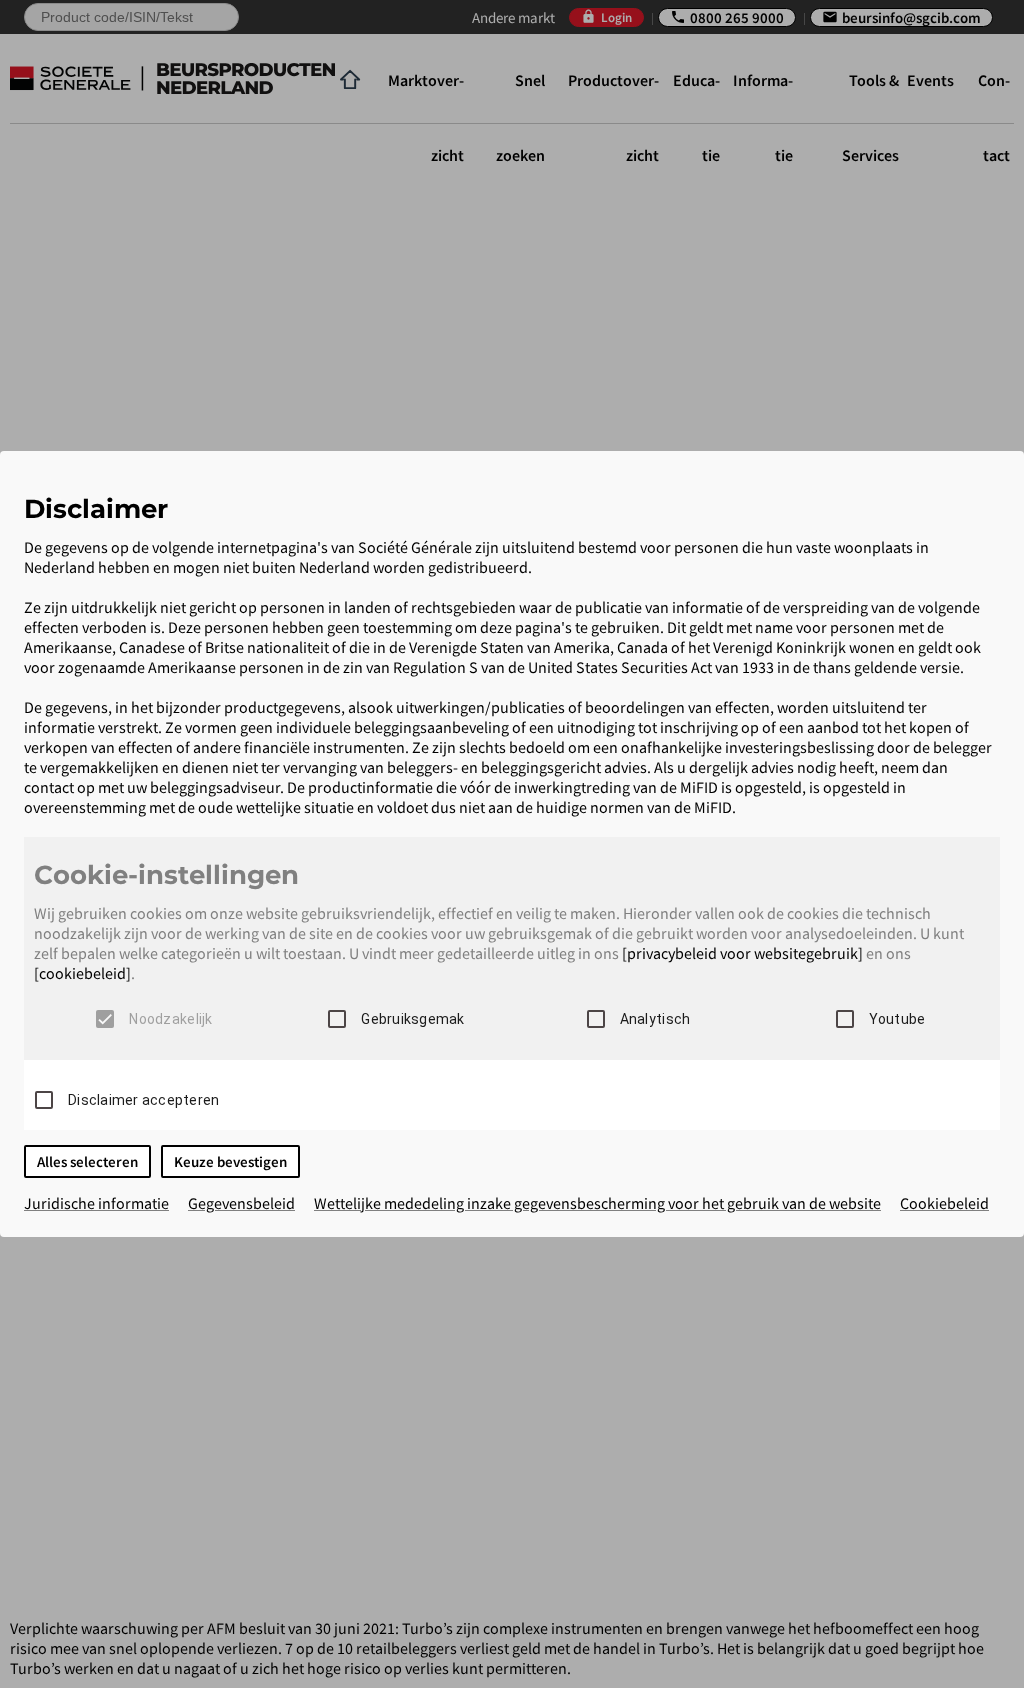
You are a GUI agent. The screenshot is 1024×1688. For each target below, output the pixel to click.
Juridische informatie (96, 1203)
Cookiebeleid (944, 1203)
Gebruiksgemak (412, 1019)
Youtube (897, 1019)
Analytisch (655, 1019)
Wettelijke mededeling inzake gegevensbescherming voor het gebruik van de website (597, 1203)
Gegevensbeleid (241, 1203)
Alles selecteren (87, 1161)
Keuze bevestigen (230, 1161)
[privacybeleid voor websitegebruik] (742, 953)
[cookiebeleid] (82, 973)
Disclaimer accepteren (143, 1100)
